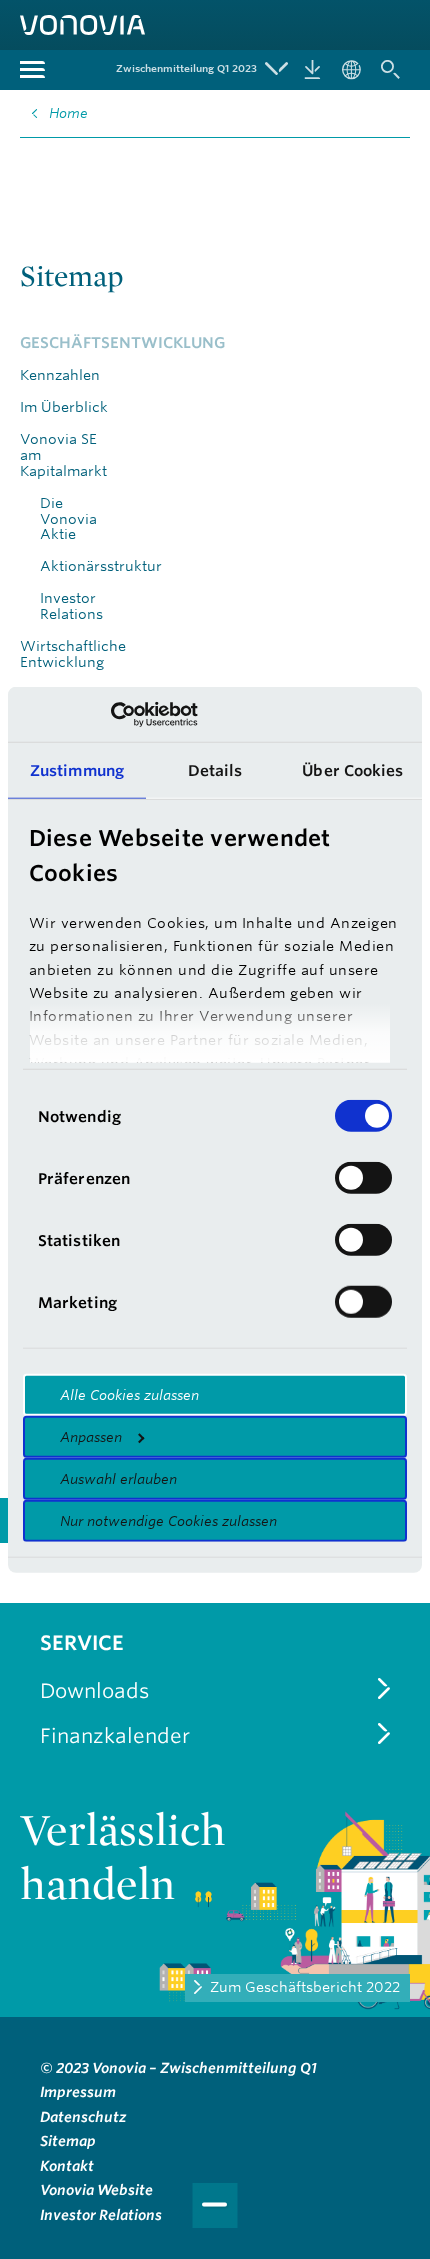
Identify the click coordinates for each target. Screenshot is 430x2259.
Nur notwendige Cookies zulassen (168, 1521)
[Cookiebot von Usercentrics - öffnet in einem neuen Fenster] (110, 714)
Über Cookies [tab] (352, 770)
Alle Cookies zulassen (129, 1395)
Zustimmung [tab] (77, 770)
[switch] (363, 1178)
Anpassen (91, 1437)
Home (68, 113)
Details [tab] (215, 770)
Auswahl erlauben (118, 1479)
